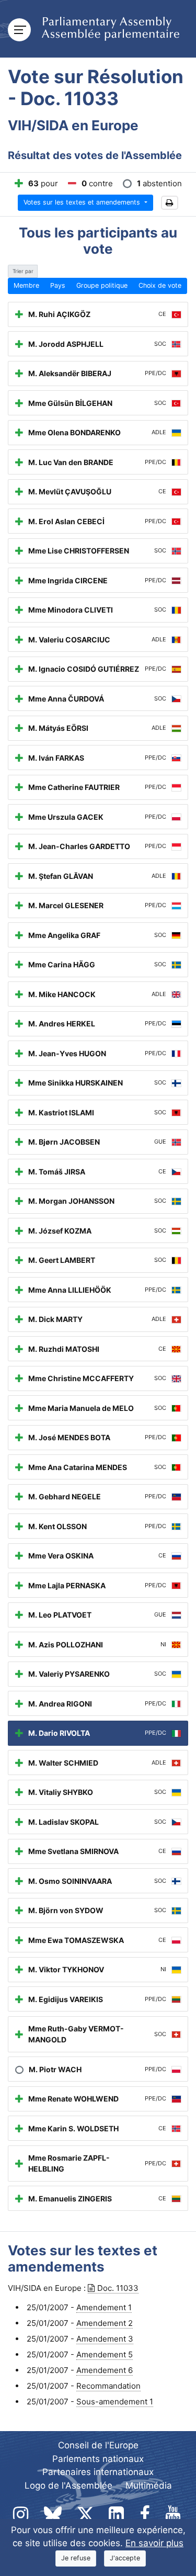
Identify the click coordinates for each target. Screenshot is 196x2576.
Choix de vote (160, 285)
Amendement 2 (105, 2323)
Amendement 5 (105, 2354)
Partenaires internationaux (98, 2472)
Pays (58, 285)
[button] (170, 203)
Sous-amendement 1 (115, 2402)
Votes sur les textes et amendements (83, 202)
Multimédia (149, 2485)
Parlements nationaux (98, 2459)
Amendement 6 (105, 2370)
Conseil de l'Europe (98, 2445)
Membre (26, 285)
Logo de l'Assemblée (68, 2485)
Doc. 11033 (118, 2288)
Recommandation (108, 2386)
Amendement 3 (105, 2339)
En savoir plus (154, 2543)
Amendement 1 (104, 2307)
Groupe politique (102, 285)
